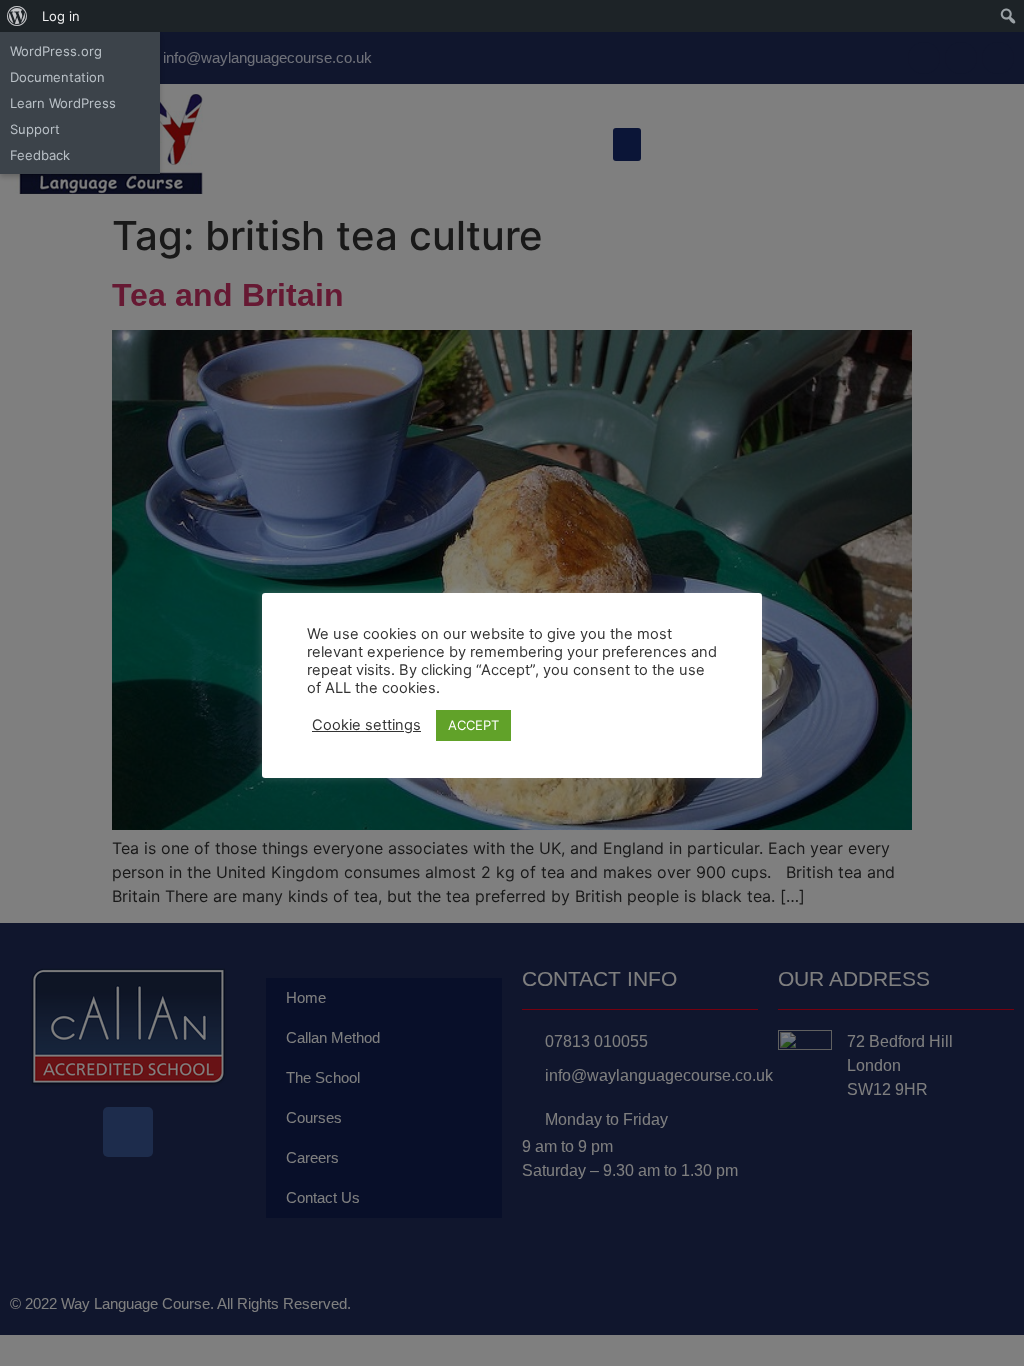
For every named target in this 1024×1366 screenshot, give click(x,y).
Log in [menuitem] (61, 16)
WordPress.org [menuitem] (56, 51)
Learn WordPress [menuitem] (63, 103)
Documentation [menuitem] (57, 77)
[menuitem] (17, 16)
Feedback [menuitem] (40, 155)
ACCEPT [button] (473, 725)
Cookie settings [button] (366, 725)
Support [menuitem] (35, 129)
